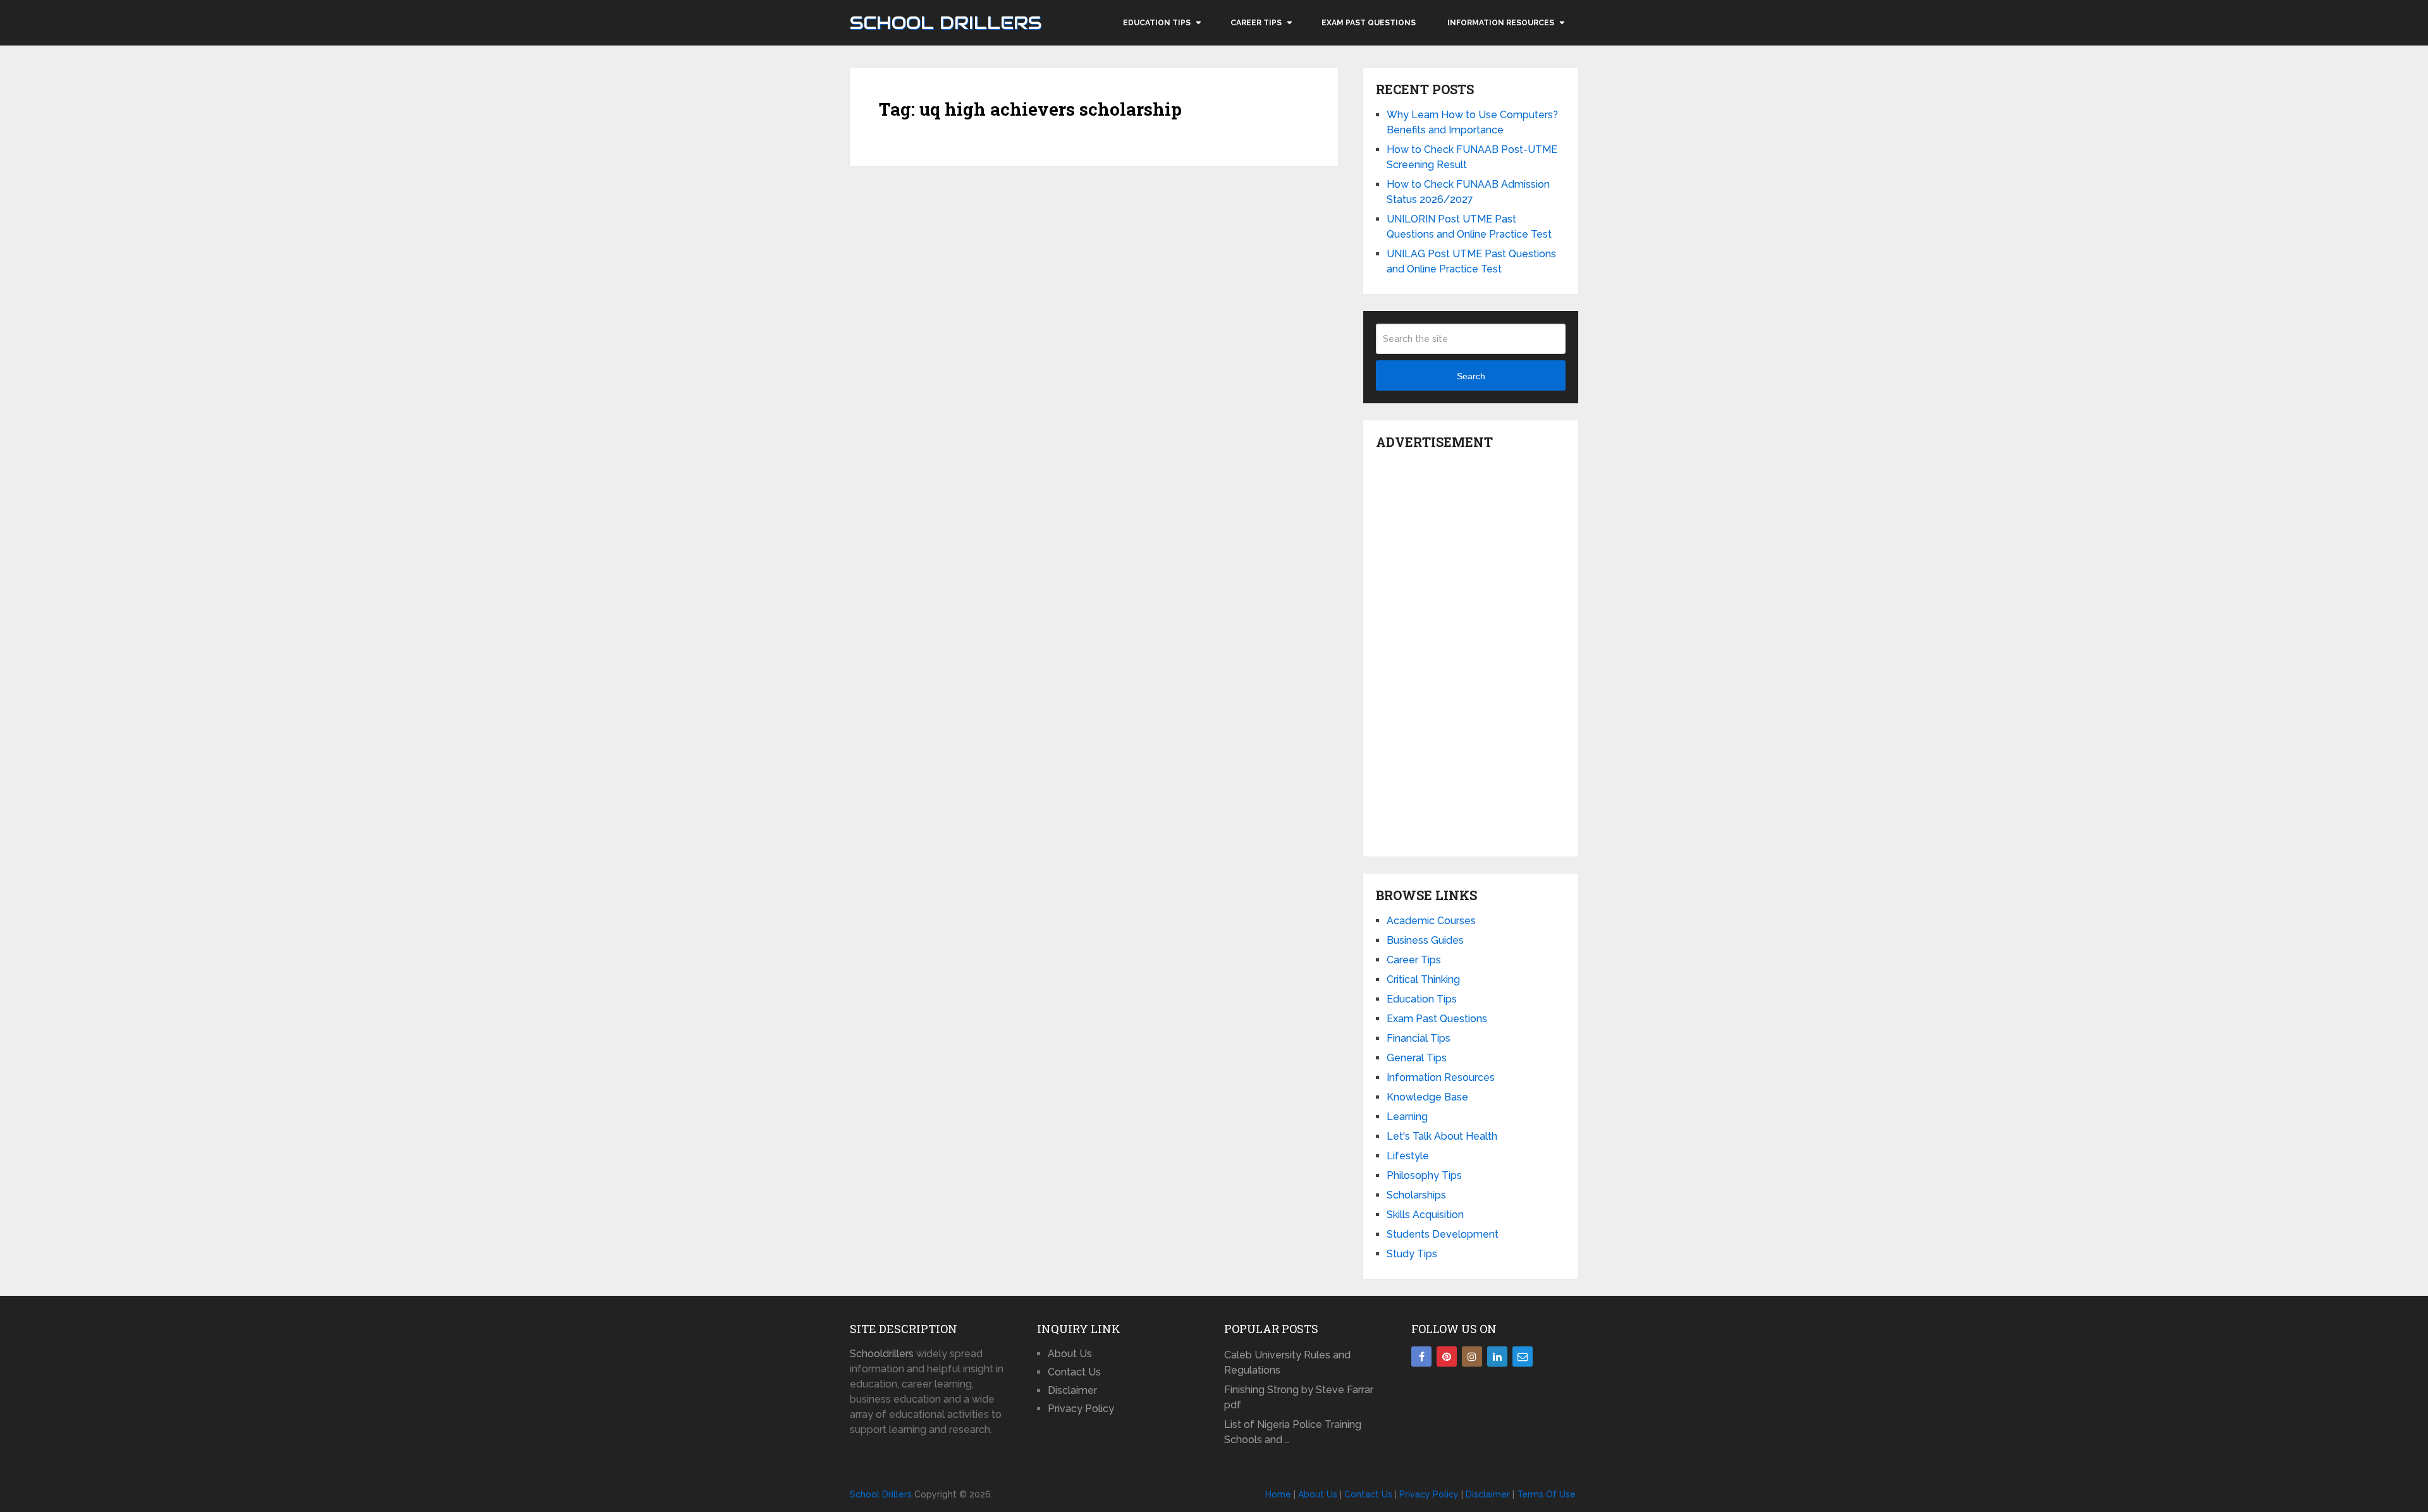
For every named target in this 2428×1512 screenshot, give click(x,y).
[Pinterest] (1447, 1357)
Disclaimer (1072, 1390)
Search (1471, 376)
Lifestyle (1408, 1156)
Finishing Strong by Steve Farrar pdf (1299, 1397)
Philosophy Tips (1424, 1175)
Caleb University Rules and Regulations (1287, 1363)
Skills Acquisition (1425, 1215)
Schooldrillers (882, 1354)
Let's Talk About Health (1442, 1136)
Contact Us (1074, 1372)
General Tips (1417, 1058)
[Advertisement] (1471, 650)
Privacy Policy (1081, 1409)
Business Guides (1425, 940)
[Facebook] (1421, 1357)
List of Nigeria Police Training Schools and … (1293, 1432)
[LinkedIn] (1497, 1357)
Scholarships (1416, 1195)
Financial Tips (1419, 1038)
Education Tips (1157, 23)
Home (1278, 1494)
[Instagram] (1472, 1357)
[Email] (1523, 1357)
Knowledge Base (1427, 1097)
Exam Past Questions (1369, 23)
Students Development (1443, 1234)
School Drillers (946, 23)
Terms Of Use (1546, 1494)
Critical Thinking (1423, 979)
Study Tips (1412, 1254)
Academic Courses (1431, 921)
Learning (1407, 1117)
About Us (1070, 1354)
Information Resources (1501, 23)
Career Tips (1256, 23)
